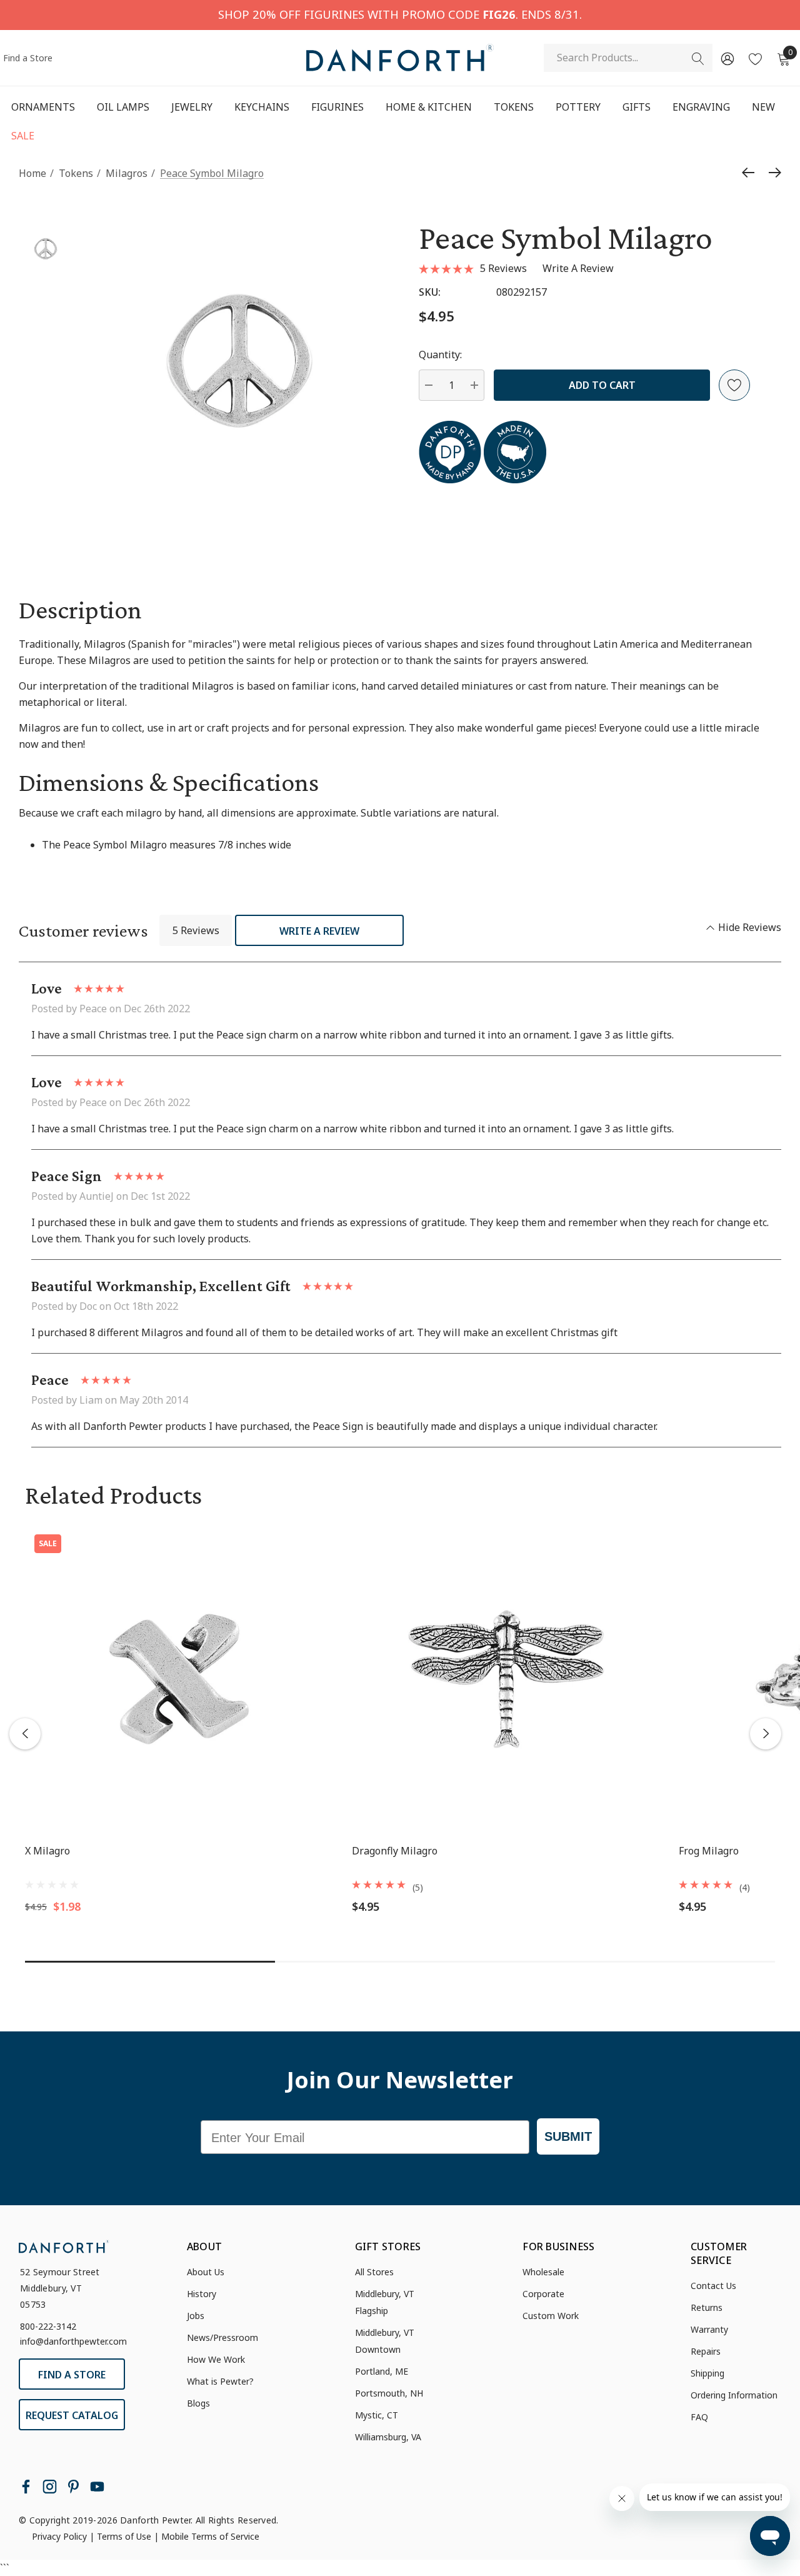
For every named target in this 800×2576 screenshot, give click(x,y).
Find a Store (28, 58)
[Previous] (751, 173)
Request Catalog (72, 2415)
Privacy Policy (59, 2536)
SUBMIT (568, 2136)
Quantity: (440, 355)
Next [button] (766, 1734)
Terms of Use (124, 2536)
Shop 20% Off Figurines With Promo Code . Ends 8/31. (400, 14)
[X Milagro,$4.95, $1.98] (179, 1679)
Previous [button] (25, 1734)
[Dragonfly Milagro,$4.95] (506, 1679)
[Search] (698, 59)
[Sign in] (727, 58)
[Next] (772, 173)
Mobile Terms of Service (210, 2536)
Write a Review (319, 931)
